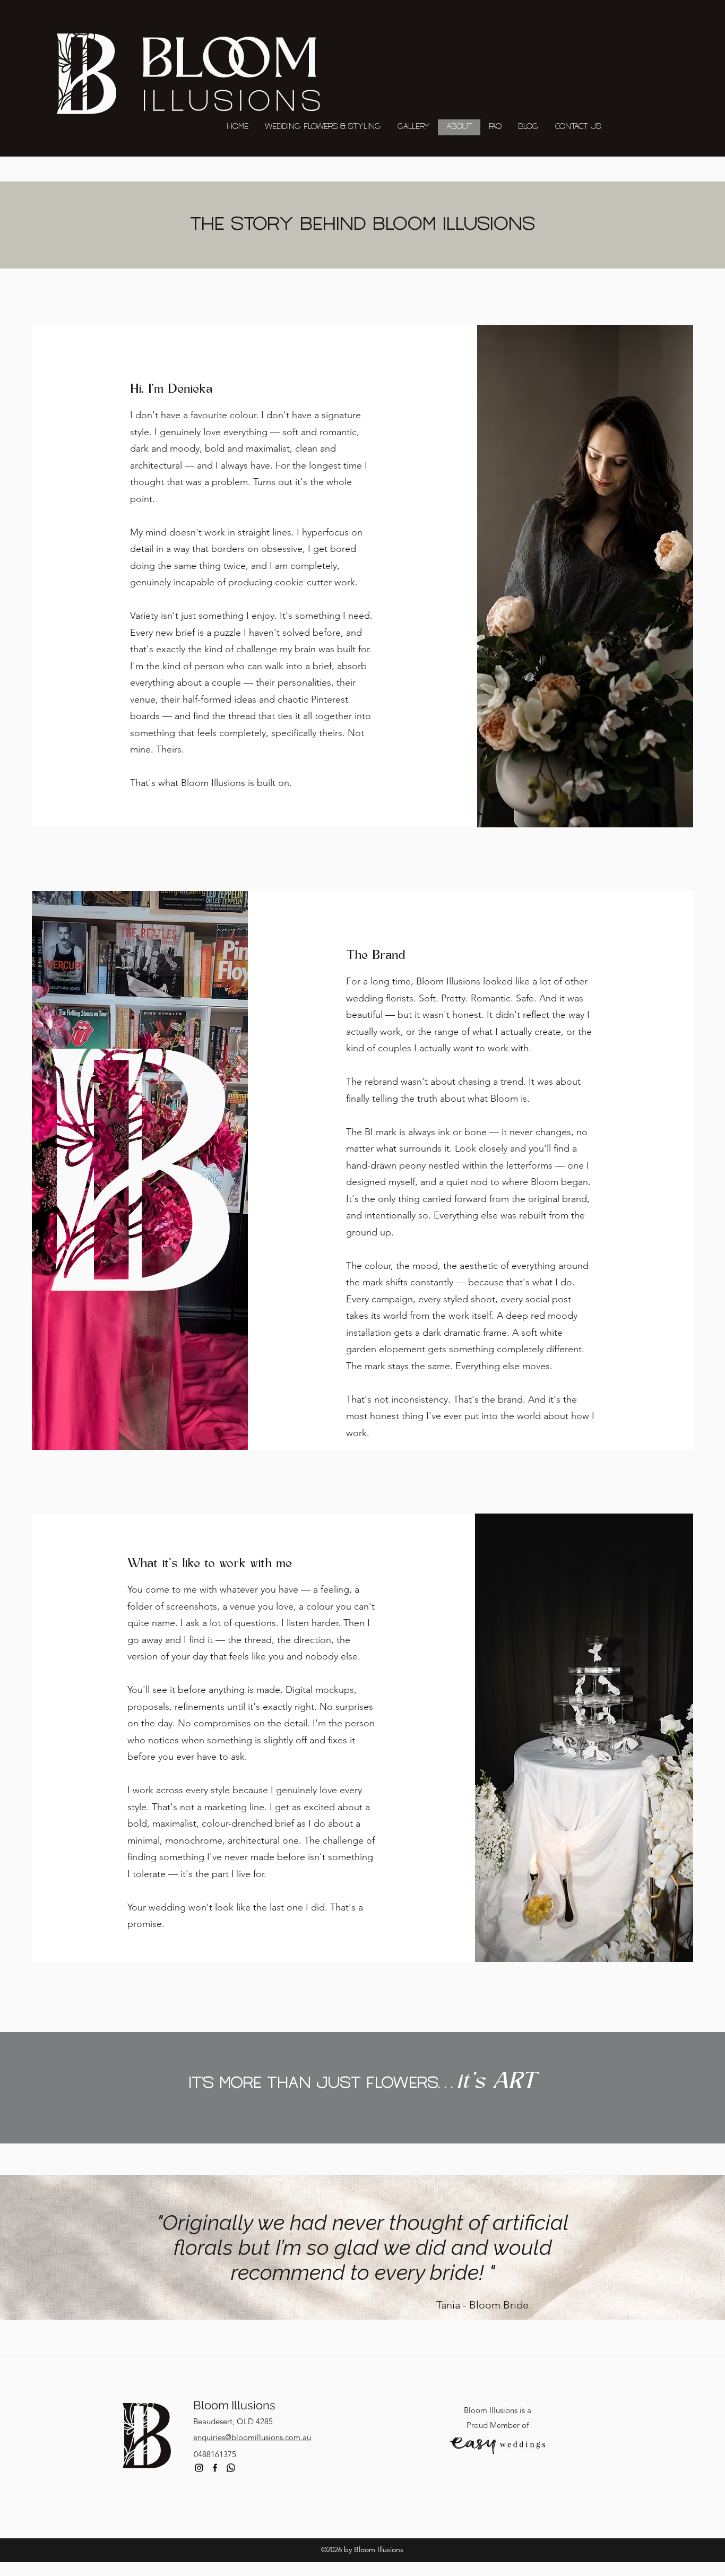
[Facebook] (215, 2468)
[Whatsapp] (231, 2468)
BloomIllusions (234, 2405)
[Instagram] (199, 2468)
